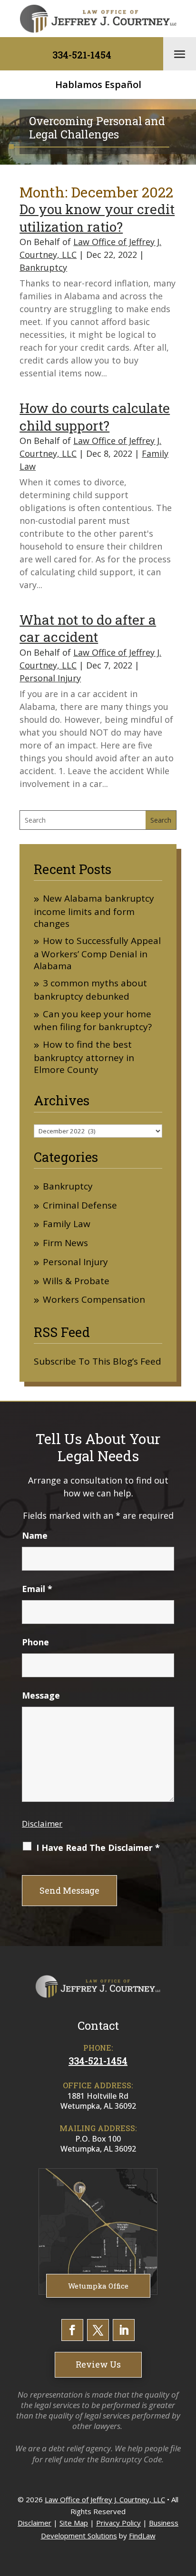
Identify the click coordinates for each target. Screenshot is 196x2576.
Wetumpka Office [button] (98, 2286)
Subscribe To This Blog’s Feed (98, 1361)
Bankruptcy (43, 267)
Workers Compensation (94, 1300)
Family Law (67, 1224)
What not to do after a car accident (88, 628)
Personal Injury (50, 678)
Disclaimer (42, 1824)
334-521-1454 (82, 55)
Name (35, 1535)
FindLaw (142, 2536)
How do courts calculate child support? (95, 417)
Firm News (65, 1243)
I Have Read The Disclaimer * (98, 1848)
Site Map (74, 2523)
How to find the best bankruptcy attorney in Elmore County (84, 1057)
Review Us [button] (98, 2364)
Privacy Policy (118, 2523)
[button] (180, 54)
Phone (35, 1642)
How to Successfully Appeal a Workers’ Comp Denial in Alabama (97, 953)
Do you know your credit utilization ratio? (97, 218)
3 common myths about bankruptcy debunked (90, 990)
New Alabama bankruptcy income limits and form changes (94, 911)
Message (41, 1695)
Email (37, 1589)
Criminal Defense (80, 1205)
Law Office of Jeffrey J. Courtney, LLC (105, 2499)
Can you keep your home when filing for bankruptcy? (93, 1021)
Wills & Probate (76, 1281)
